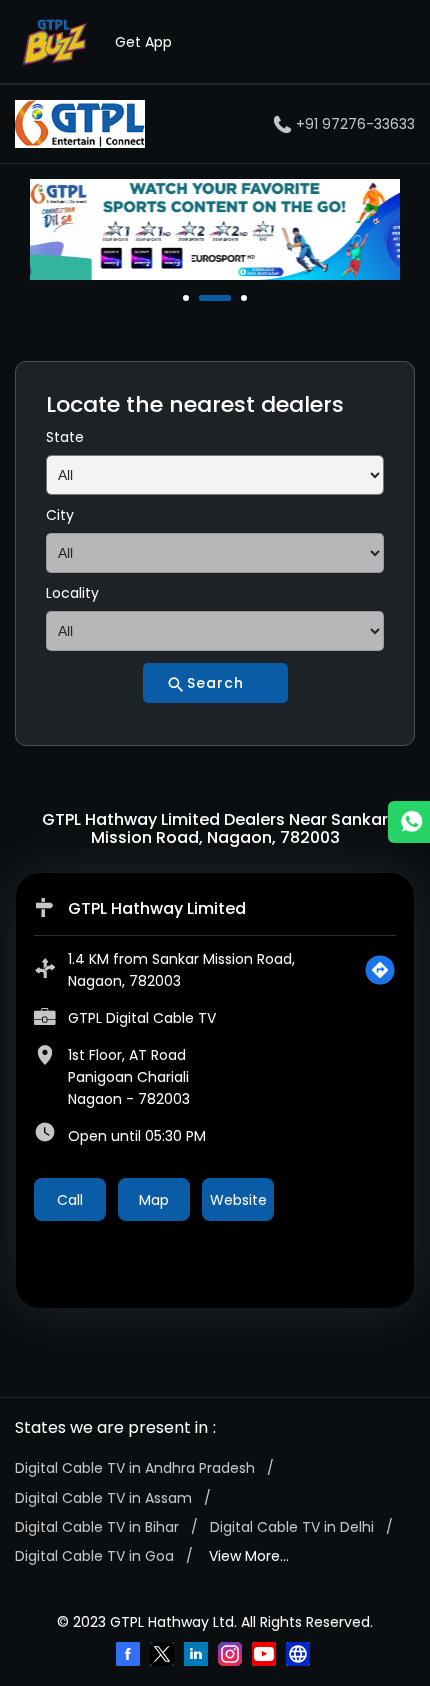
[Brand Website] (300, 1656)
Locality (72, 593)
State (65, 437)
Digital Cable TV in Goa (94, 1556)
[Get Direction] (380, 970)
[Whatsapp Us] (409, 822)
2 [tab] (204, 298)
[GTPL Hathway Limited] (80, 124)
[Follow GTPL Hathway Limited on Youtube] (266, 1656)
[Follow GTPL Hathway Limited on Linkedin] (198, 1656)
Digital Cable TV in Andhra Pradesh (135, 1468)
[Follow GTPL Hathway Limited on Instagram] (232, 1656)
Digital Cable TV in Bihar (97, 1527)
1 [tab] (188, 298)
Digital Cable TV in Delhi (292, 1527)
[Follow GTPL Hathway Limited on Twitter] (164, 1656)
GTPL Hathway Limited (157, 908)
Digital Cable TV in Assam (103, 1498)
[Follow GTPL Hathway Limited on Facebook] (130, 1656)
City (60, 515)
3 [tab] (246, 298)
